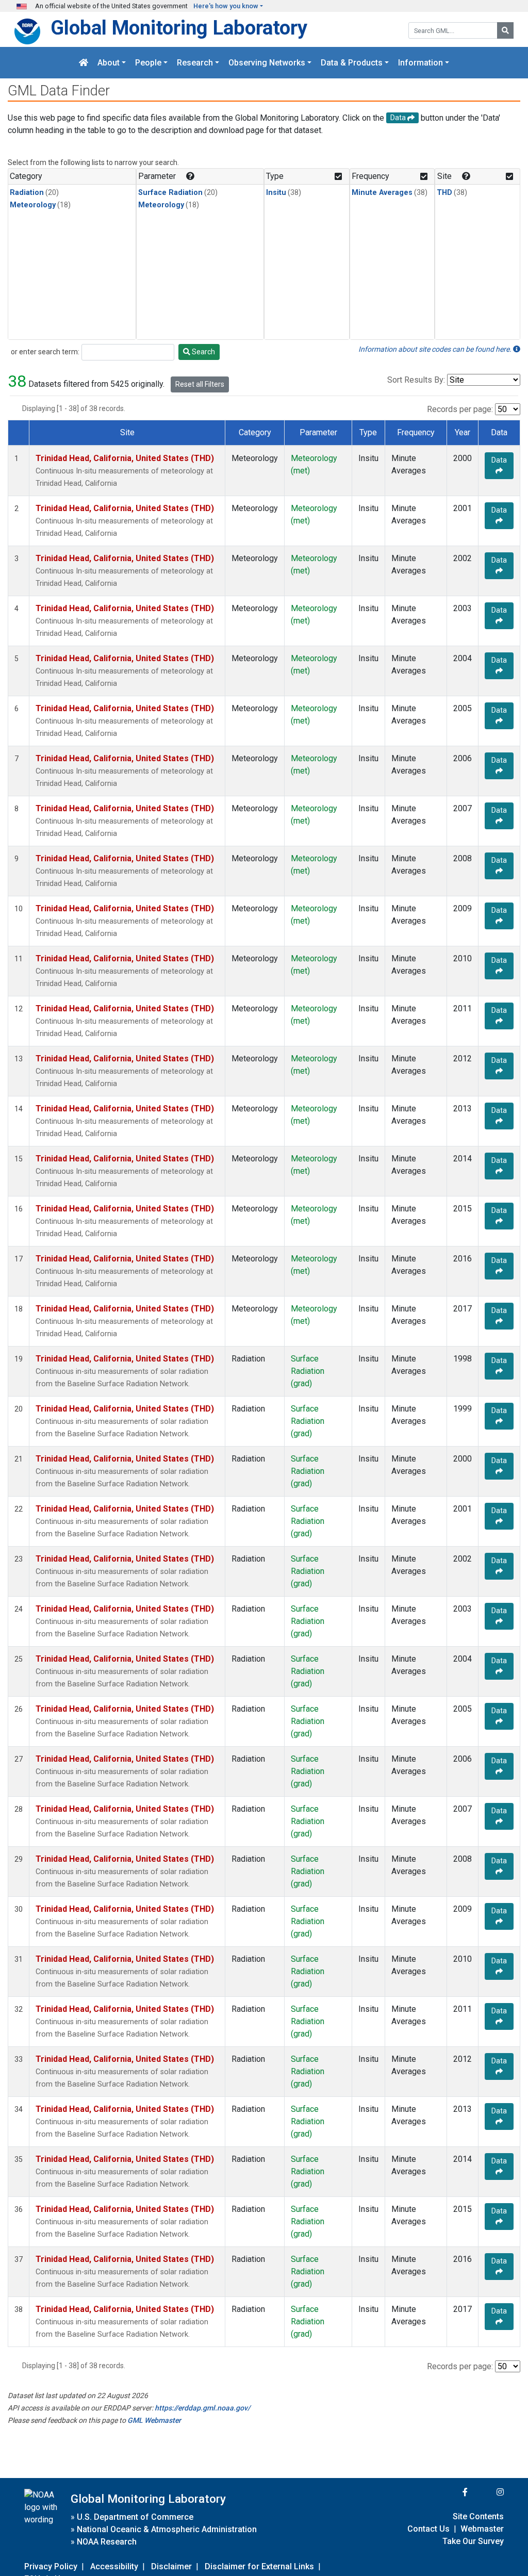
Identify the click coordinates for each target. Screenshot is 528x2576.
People (148, 63)
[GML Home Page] (84, 63)
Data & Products (352, 63)
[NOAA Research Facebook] (451, 2492)
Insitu (276, 193)
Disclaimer (171, 2566)
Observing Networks (267, 63)
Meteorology (33, 205)
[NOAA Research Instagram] (487, 2492)
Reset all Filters (200, 384)
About (109, 63)
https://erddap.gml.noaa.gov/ (202, 2408)
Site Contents (478, 2516)
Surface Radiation (170, 193)
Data (499, 460)
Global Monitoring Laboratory (179, 28)
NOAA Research (107, 2542)
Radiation (27, 193)
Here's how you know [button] (226, 6)
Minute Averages (382, 193)
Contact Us (428, 2529)
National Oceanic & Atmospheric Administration (167, 2529)
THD (444, 193)
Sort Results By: (416, 380)
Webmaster (482, 2529)
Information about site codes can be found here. (436, 349)
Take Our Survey (473, 2541)
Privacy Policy (51, 2566)
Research (195, 63)
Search (203, 352)
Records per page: (460, 409)
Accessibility (114, 2566)
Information (420, 63)
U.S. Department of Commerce (135, 2517)
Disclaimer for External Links (259, 2566)
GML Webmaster (154, 2420)
